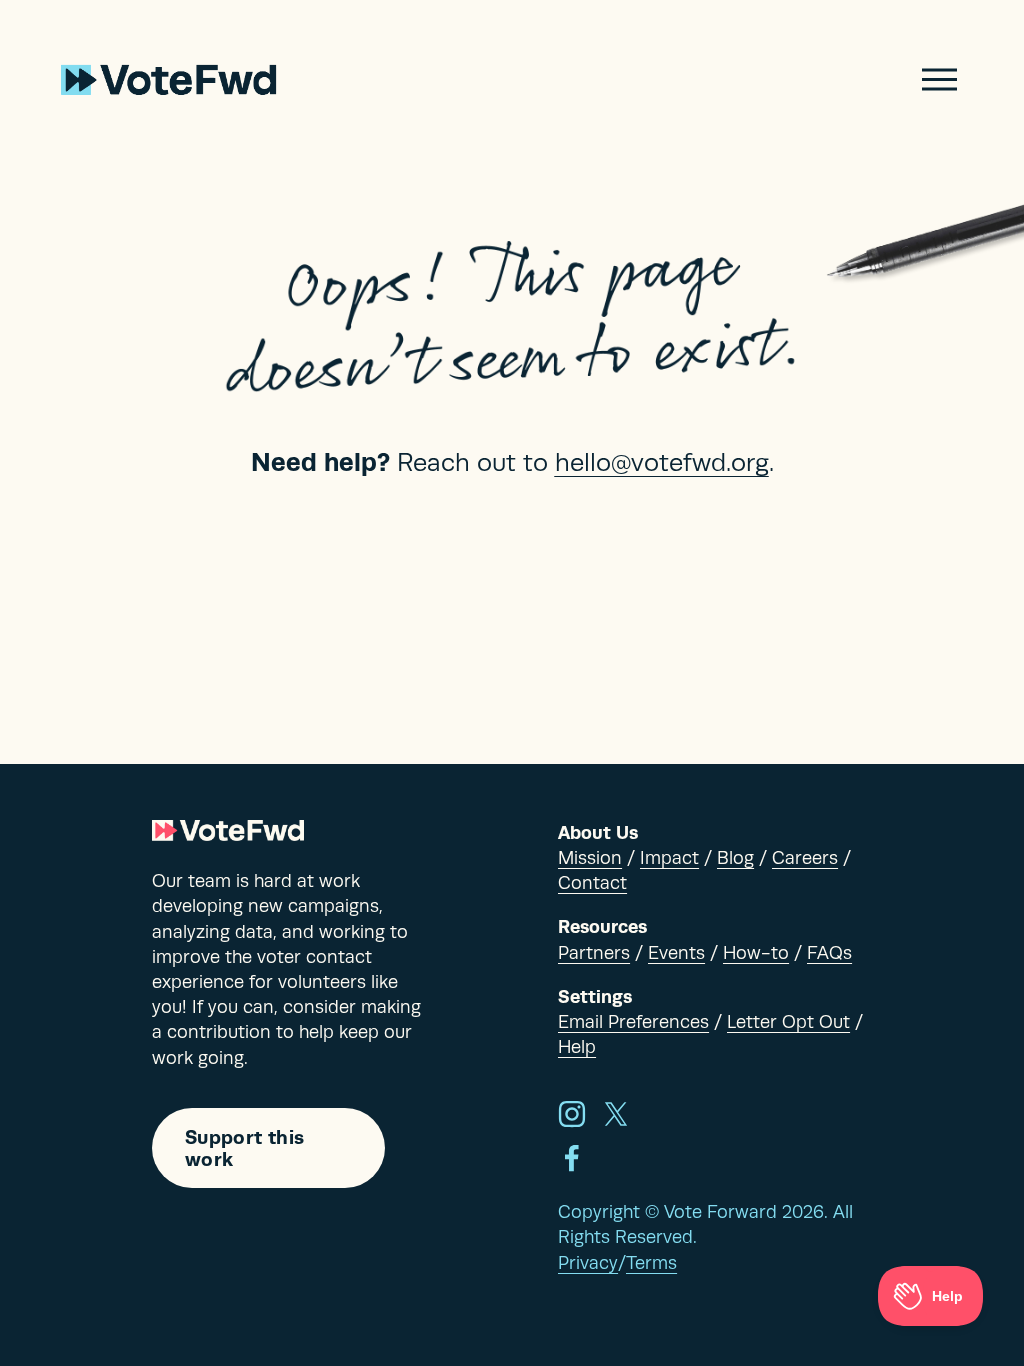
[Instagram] (572, 1114)
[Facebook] (572, 1158)
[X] (616, 1114)
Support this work (245, 1148)
